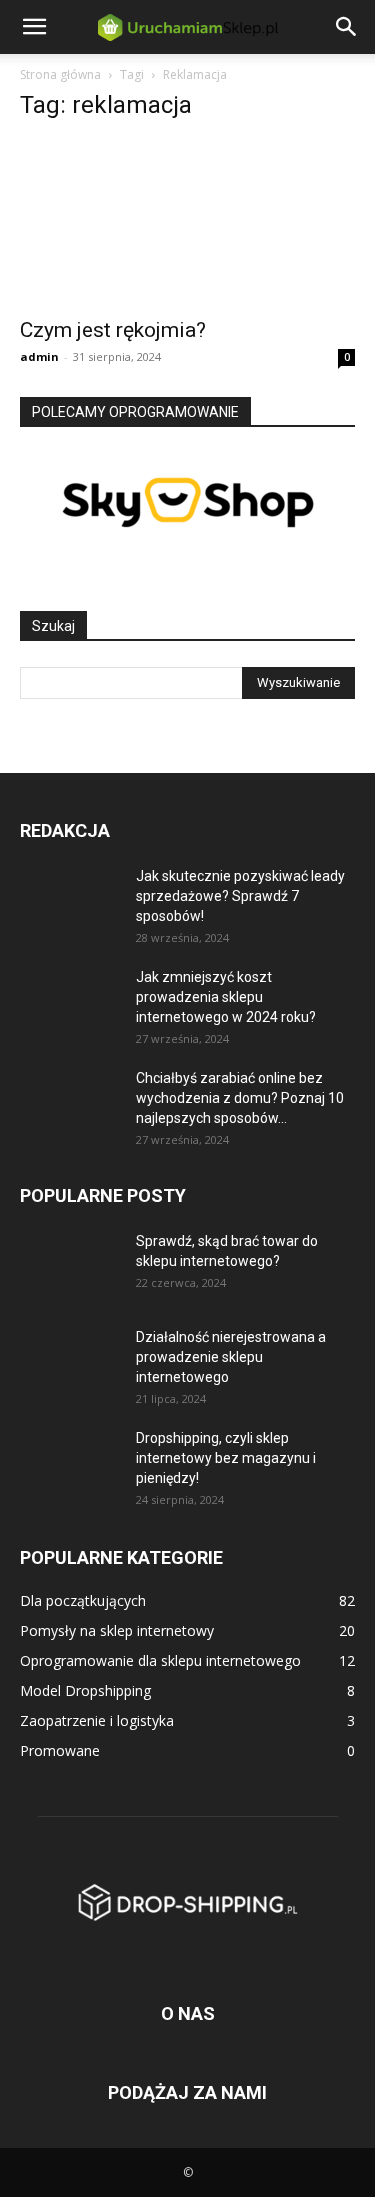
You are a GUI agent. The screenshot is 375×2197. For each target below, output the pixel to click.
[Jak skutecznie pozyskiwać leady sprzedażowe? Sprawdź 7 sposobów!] (70, 901)
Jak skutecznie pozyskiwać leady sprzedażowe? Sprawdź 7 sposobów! (240, 896)
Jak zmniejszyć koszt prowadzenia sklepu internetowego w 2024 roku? (226, 997)
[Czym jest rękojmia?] (187, 222)
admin (39, 356)
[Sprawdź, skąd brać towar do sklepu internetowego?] (70, 1264)
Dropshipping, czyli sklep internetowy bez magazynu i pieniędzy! (226, 1458)
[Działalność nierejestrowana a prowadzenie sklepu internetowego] (70, 1362)
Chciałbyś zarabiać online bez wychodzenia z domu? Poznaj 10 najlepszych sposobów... (240, 1098)
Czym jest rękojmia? (113, 330)
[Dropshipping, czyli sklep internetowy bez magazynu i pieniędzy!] (70, 1463)
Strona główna (60, 74)
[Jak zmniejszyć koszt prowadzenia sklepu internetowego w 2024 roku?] (70, 1002)
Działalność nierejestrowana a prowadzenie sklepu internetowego (231, 1357)
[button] (34, 27)
